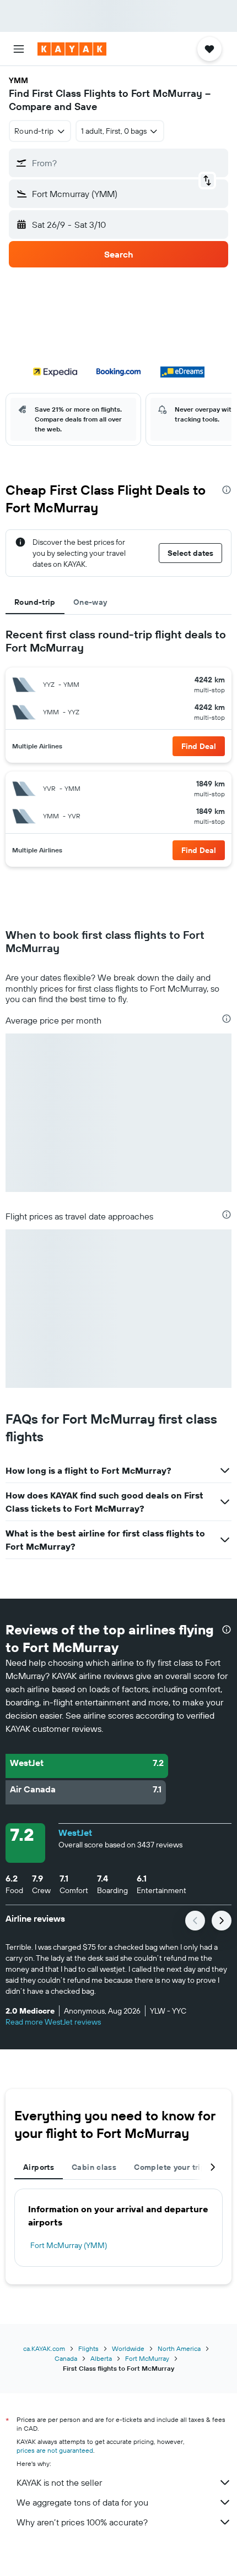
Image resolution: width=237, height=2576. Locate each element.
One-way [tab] (90, 602)
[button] (19, 49)
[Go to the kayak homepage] (72, 49)
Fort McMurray (147, 2358)
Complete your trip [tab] (170, 2167)
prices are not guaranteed (55, 2450)
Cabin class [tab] (94, 2167)
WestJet (75, 1833)
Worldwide (128, 2348)
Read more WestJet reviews (53, 2022)
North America (179, 2348)
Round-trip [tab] (35, 602)
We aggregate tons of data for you (82, 2502)
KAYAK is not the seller (59, 2482)
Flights (88, 2348)
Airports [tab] (39, 2167)
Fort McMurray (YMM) (69, 2245)
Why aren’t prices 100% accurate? (82, 2522)
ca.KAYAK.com (44, 2348)
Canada (66, 2358)
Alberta (101, 2358)
